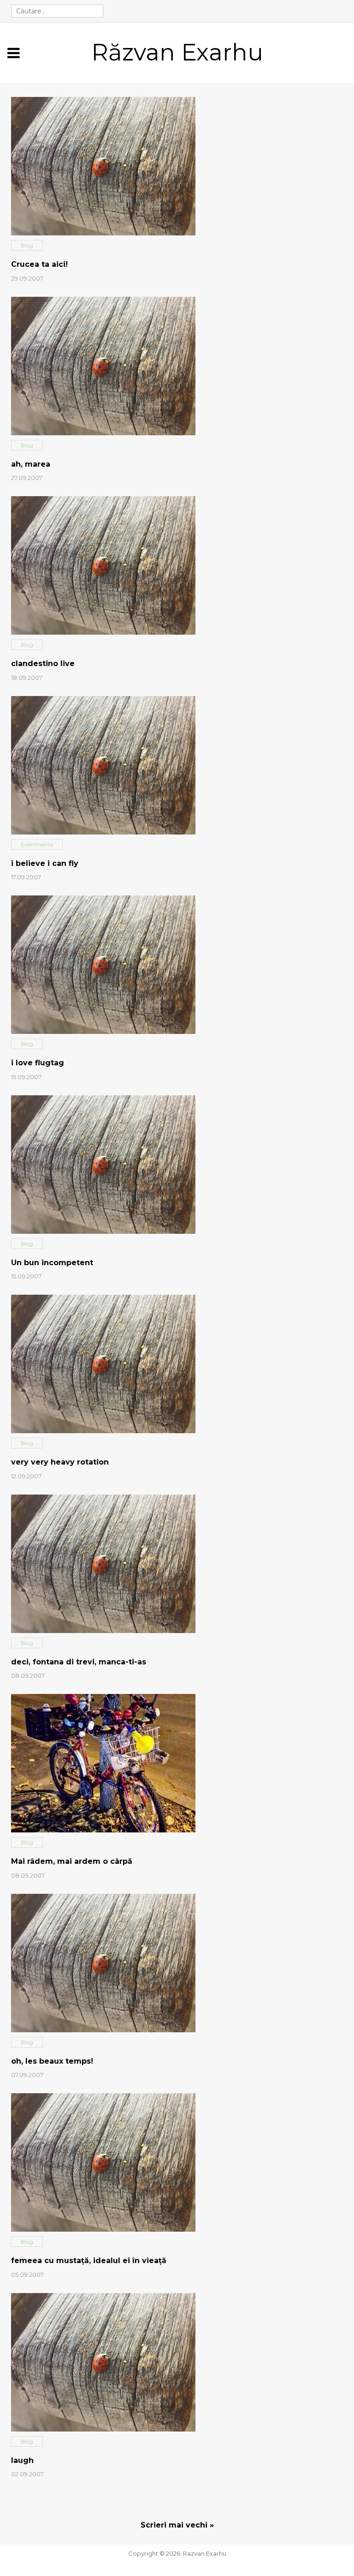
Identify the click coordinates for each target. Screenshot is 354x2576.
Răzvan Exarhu (177, 52)
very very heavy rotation (60, 1462)
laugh (22, 2460)
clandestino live (43, 664)
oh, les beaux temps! (52, 2061)
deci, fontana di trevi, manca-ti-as (79, 1662)
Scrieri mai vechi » (177, 2525)
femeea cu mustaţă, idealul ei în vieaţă (89, 2261)
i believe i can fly (45, 863)
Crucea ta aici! (39, 264)
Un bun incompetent (52, 1263)
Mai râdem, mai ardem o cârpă (72, 1861)
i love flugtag (38, 1063)
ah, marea (31, 464)
